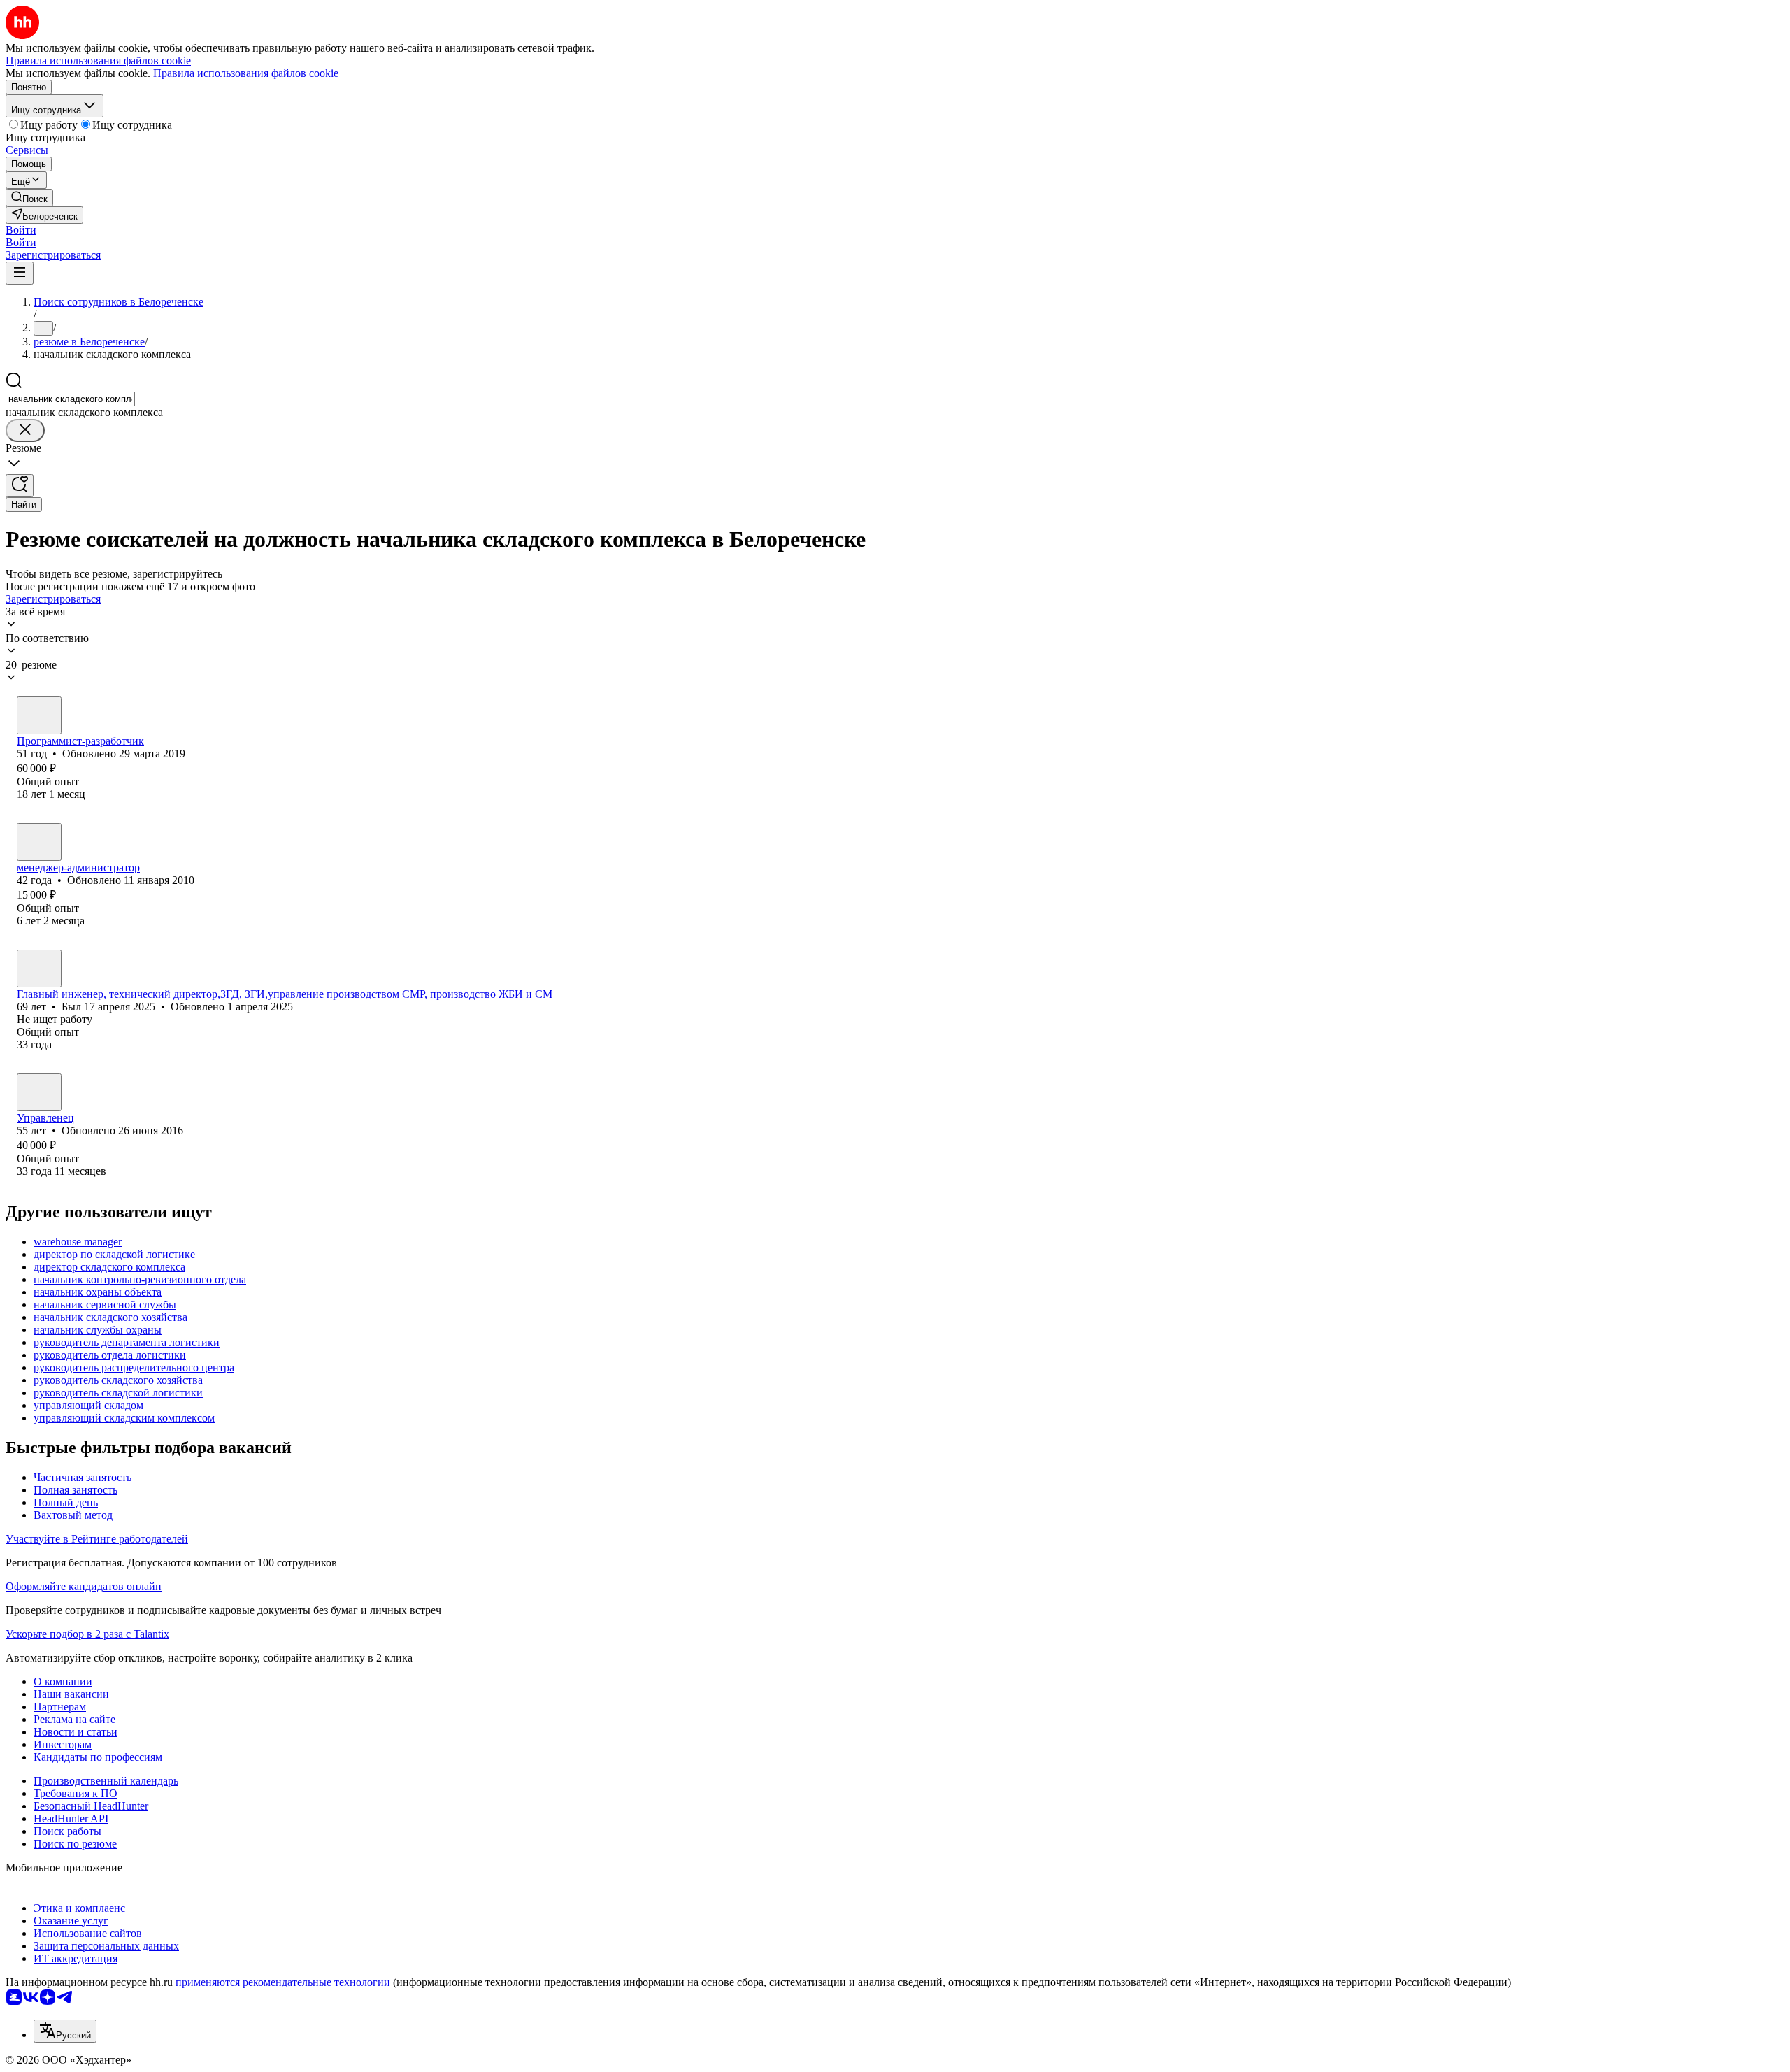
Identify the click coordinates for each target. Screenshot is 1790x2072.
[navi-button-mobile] (20, 273)
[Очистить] (25, 430)
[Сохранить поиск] (20, 486)
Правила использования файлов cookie (246, 73)
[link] (29, 198)
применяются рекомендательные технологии (283, 1982)
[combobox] (70, 399)
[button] (21, 230)
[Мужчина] (39, 715)
